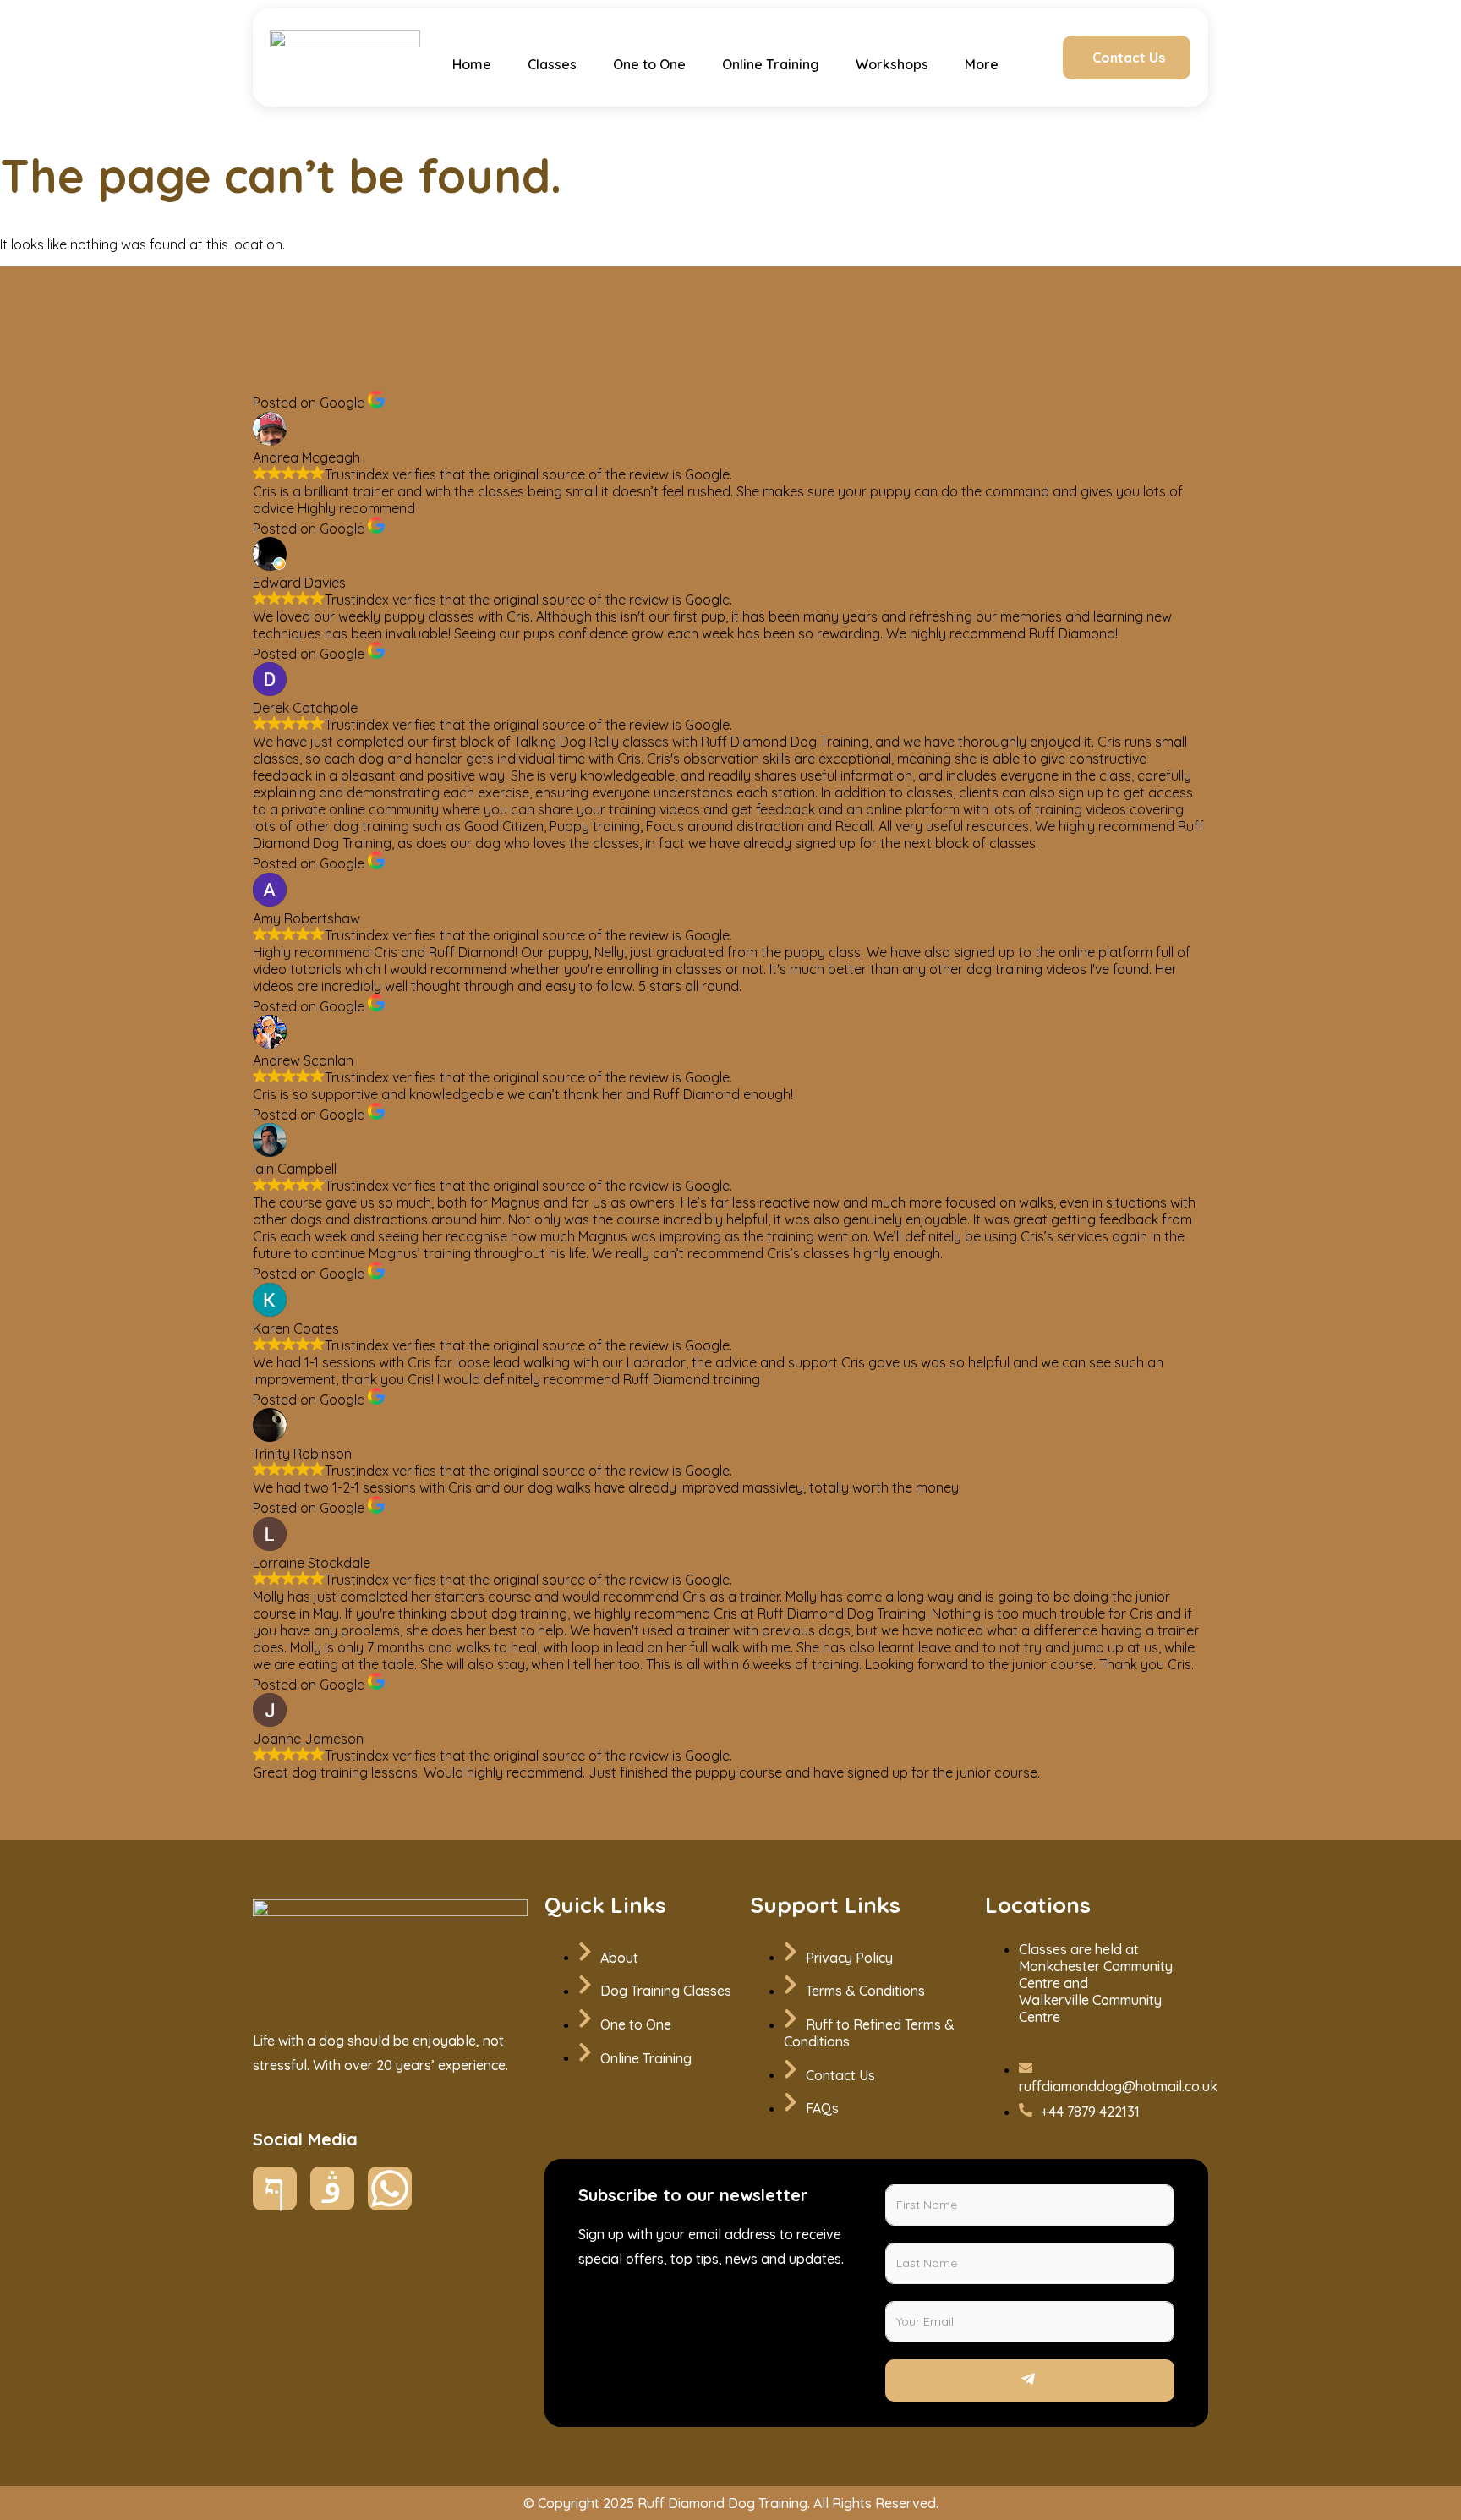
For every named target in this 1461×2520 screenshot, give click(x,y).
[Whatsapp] (390, 2189)
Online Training (771, 64)
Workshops (892, 64)
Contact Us (1129, 58)
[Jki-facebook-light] (275, 2189)
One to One (649, 64)
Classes (552, 64)
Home (472, 64)
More (982, 64)
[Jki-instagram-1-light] (332, 2189)
